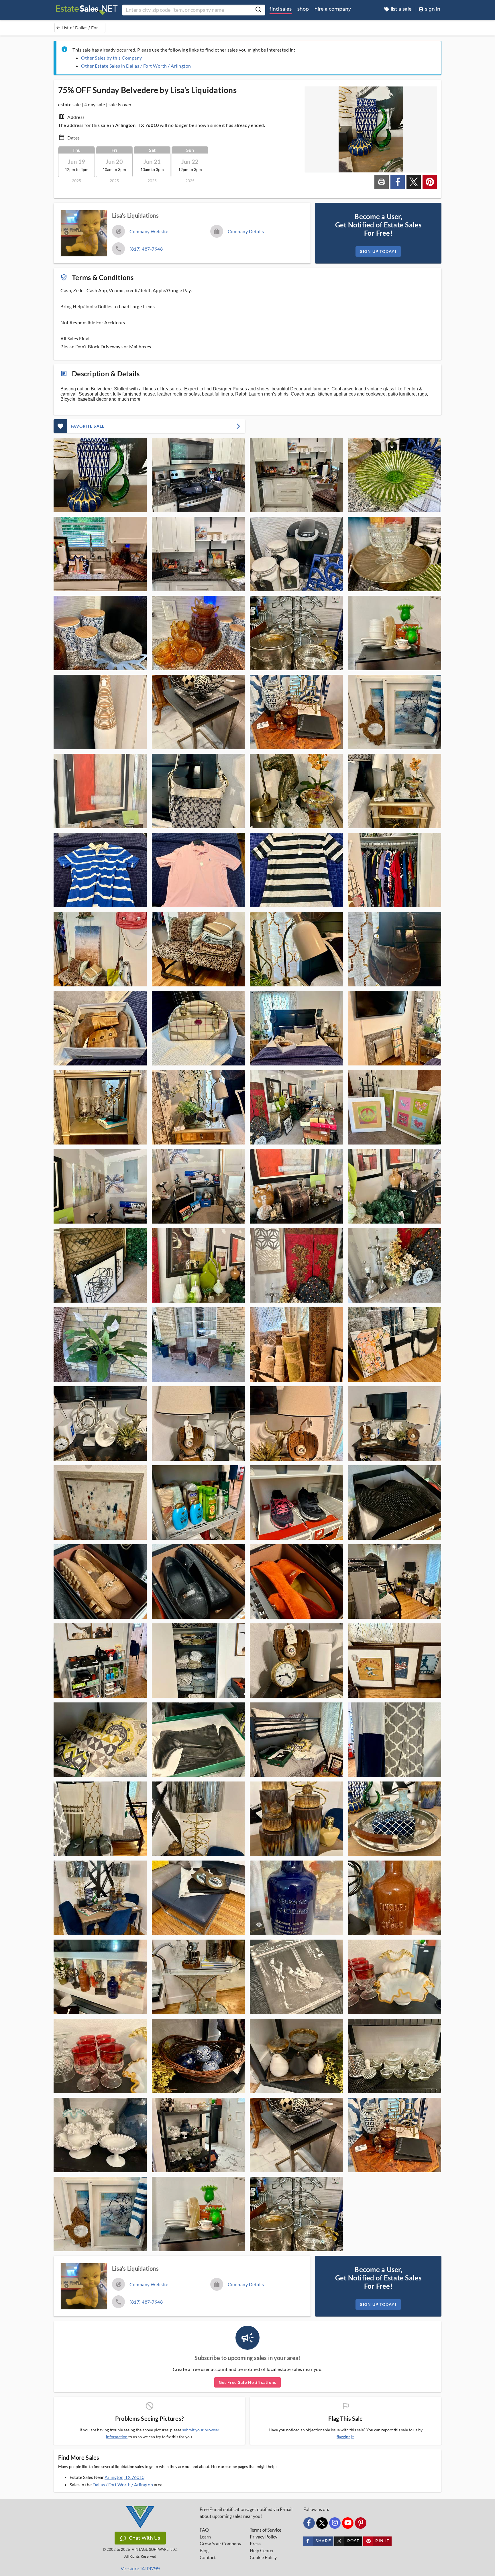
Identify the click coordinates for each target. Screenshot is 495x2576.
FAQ (204, 2530)
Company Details (246, 231)
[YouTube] (348, 2523)
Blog (204, 2551)
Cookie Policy (263, 2557)
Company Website (149, 231)
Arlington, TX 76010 (124, 2477)
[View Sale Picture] (100, 475)
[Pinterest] (361, 2523)
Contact (208, 2557)
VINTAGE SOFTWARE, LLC (154, 2550)
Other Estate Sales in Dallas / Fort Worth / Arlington (136, 66)
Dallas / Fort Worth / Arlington (123, 2484)
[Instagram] (335, 2523)
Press (255, 2544)
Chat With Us (145, 2538)
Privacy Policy (264, 2537)
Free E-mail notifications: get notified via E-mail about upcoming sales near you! (246, 2513)
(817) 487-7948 (146, 249)
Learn (205, 2537)
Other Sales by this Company (112, 58)
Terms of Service (266, 2530)
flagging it (345, 2437)
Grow (220, 2544)
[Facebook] (309, 2523)
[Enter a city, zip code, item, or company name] (258, 10)
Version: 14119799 (140, 2569)
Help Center (262, 2551)
